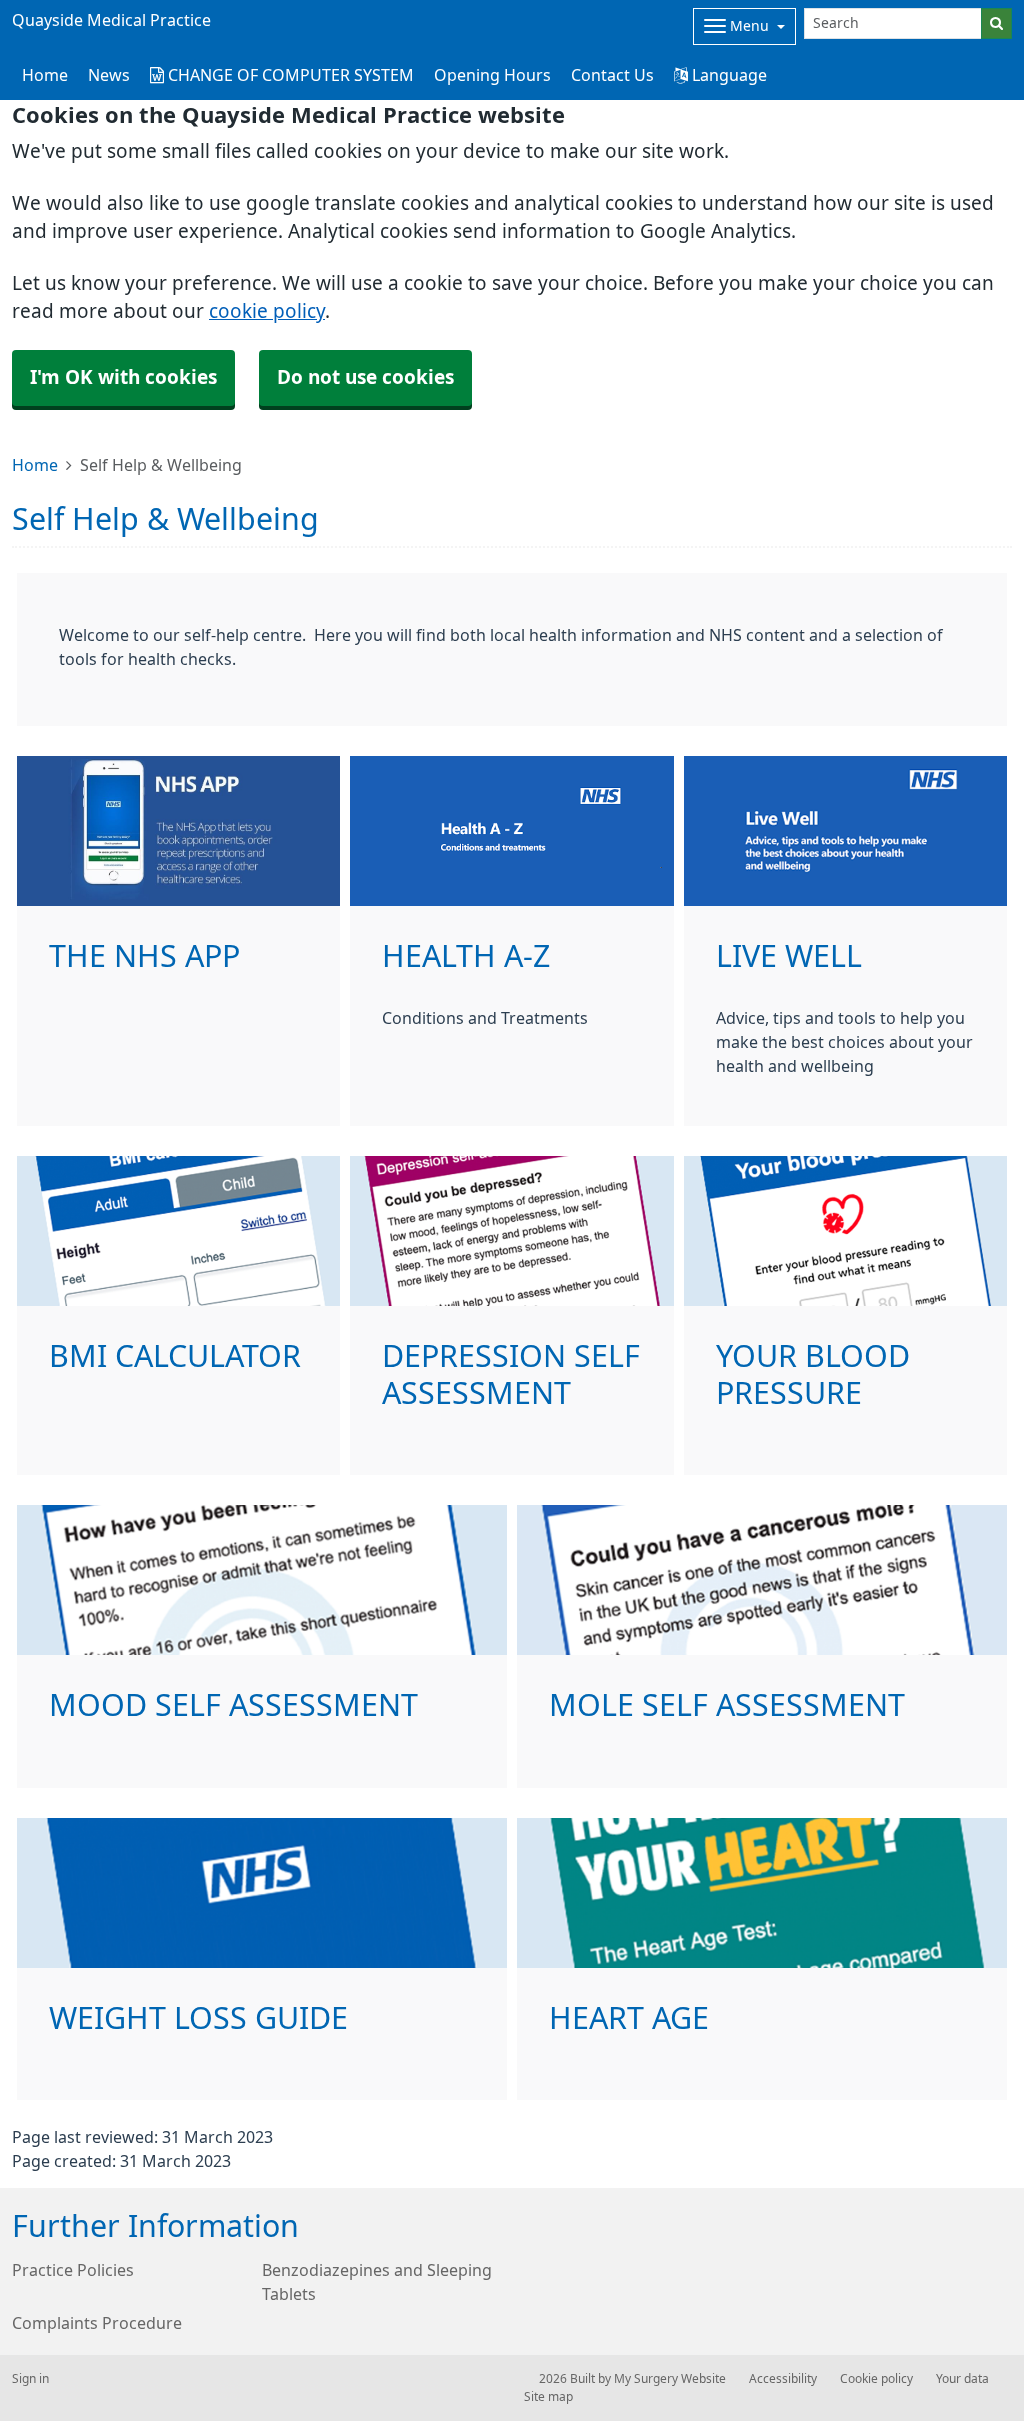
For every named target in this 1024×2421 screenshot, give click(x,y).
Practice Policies (73, 2270)
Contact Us (612, 75)
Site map (548, 2397)
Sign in (30, 2379)
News (109, 75)
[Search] (996, 23)
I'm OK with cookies (123, 377)
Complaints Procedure (97, 2323)
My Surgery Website (670, 2379)
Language (727, 75)
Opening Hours (492, 75)
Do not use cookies (365, 377)
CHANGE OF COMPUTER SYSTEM (289, 75)
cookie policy (267, 311)
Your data (962, 2379)
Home (35, 465)
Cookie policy (876, 2379)
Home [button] (45, 75)
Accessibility (783, 2379)
